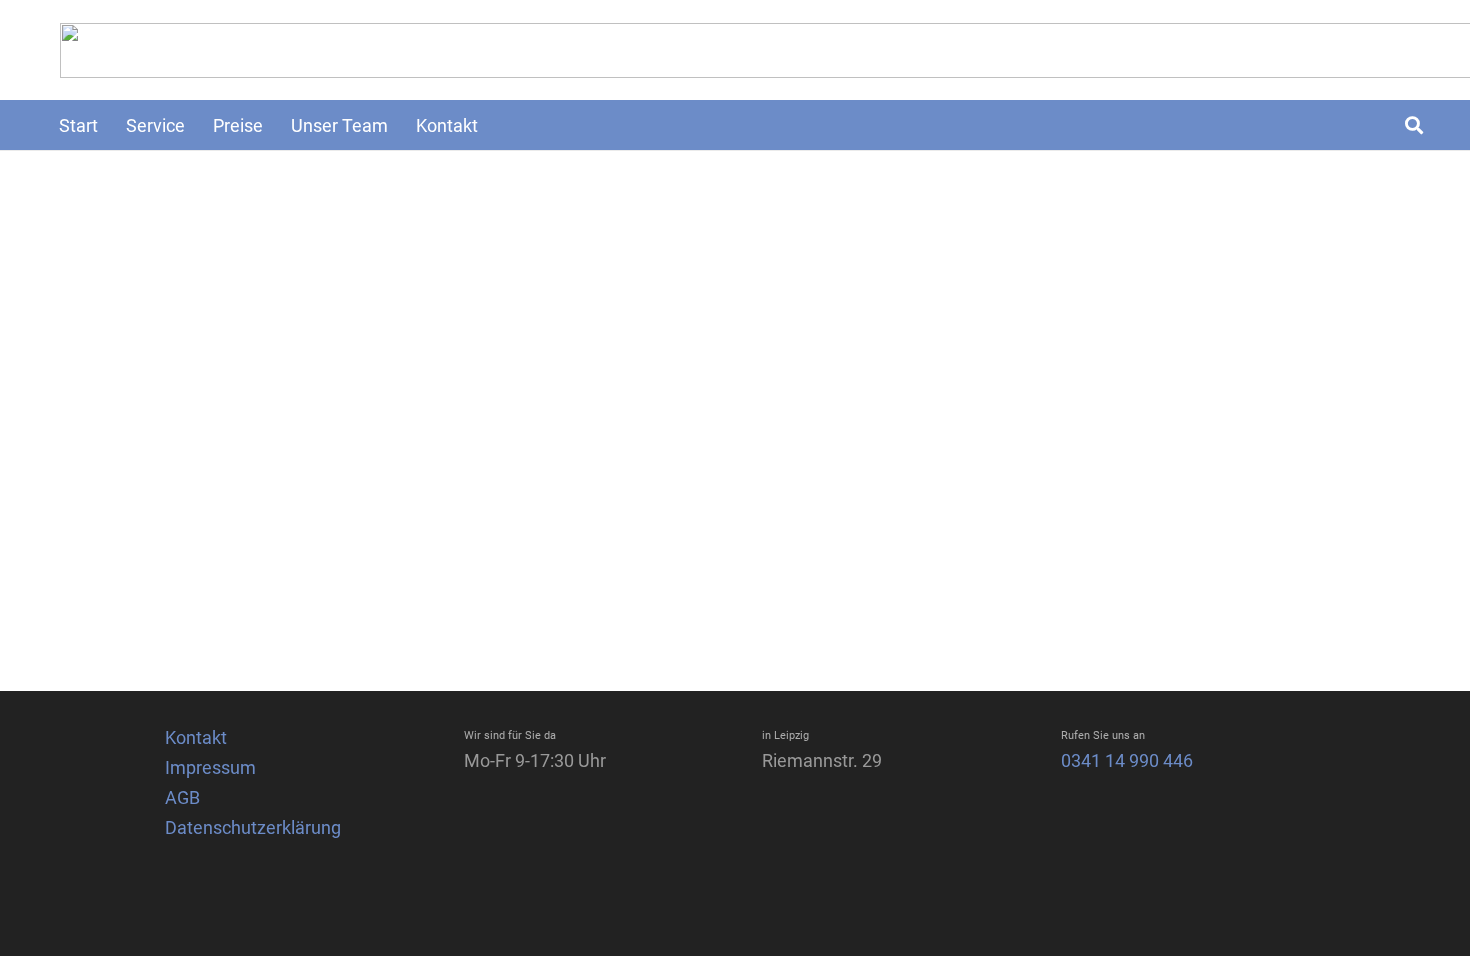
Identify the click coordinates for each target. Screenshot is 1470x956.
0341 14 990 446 (1127, 760)
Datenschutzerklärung (253, 827)
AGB (182, 797)
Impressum (210, 767)
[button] (1414, 125)
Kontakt (196, 737)
